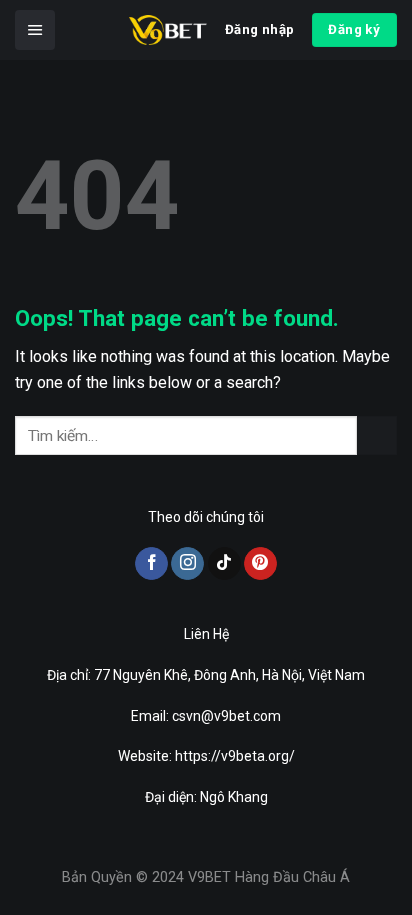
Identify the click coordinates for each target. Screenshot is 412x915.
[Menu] (35, 30)
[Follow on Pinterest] (260, 564)
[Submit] (377, 435)
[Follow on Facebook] (151, 564)
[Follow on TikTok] (224, 564)
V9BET (209, 877)
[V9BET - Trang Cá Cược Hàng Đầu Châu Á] (168, 30)
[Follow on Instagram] (187, 564)
